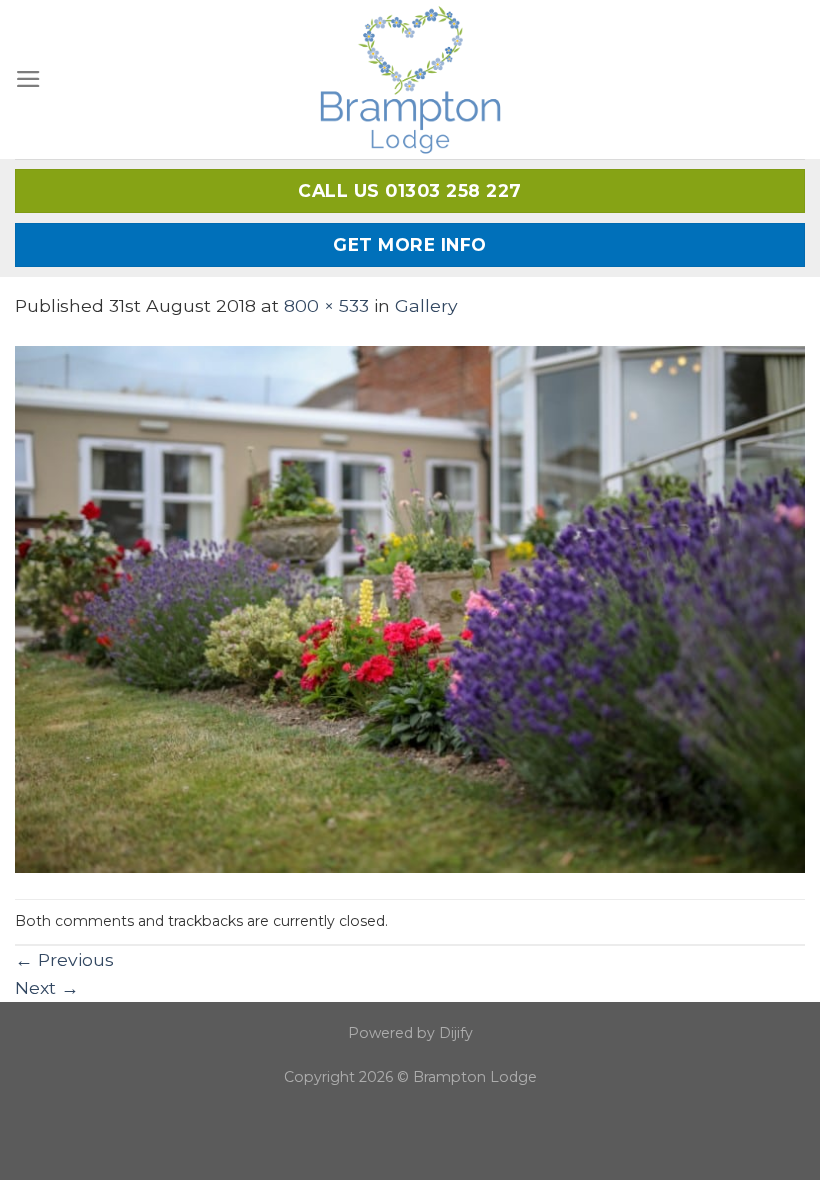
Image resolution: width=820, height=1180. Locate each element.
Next (47, 987)
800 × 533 (326, 305)
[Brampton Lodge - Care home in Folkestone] (410, 79)
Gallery (426, 305)
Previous (64, 959)
